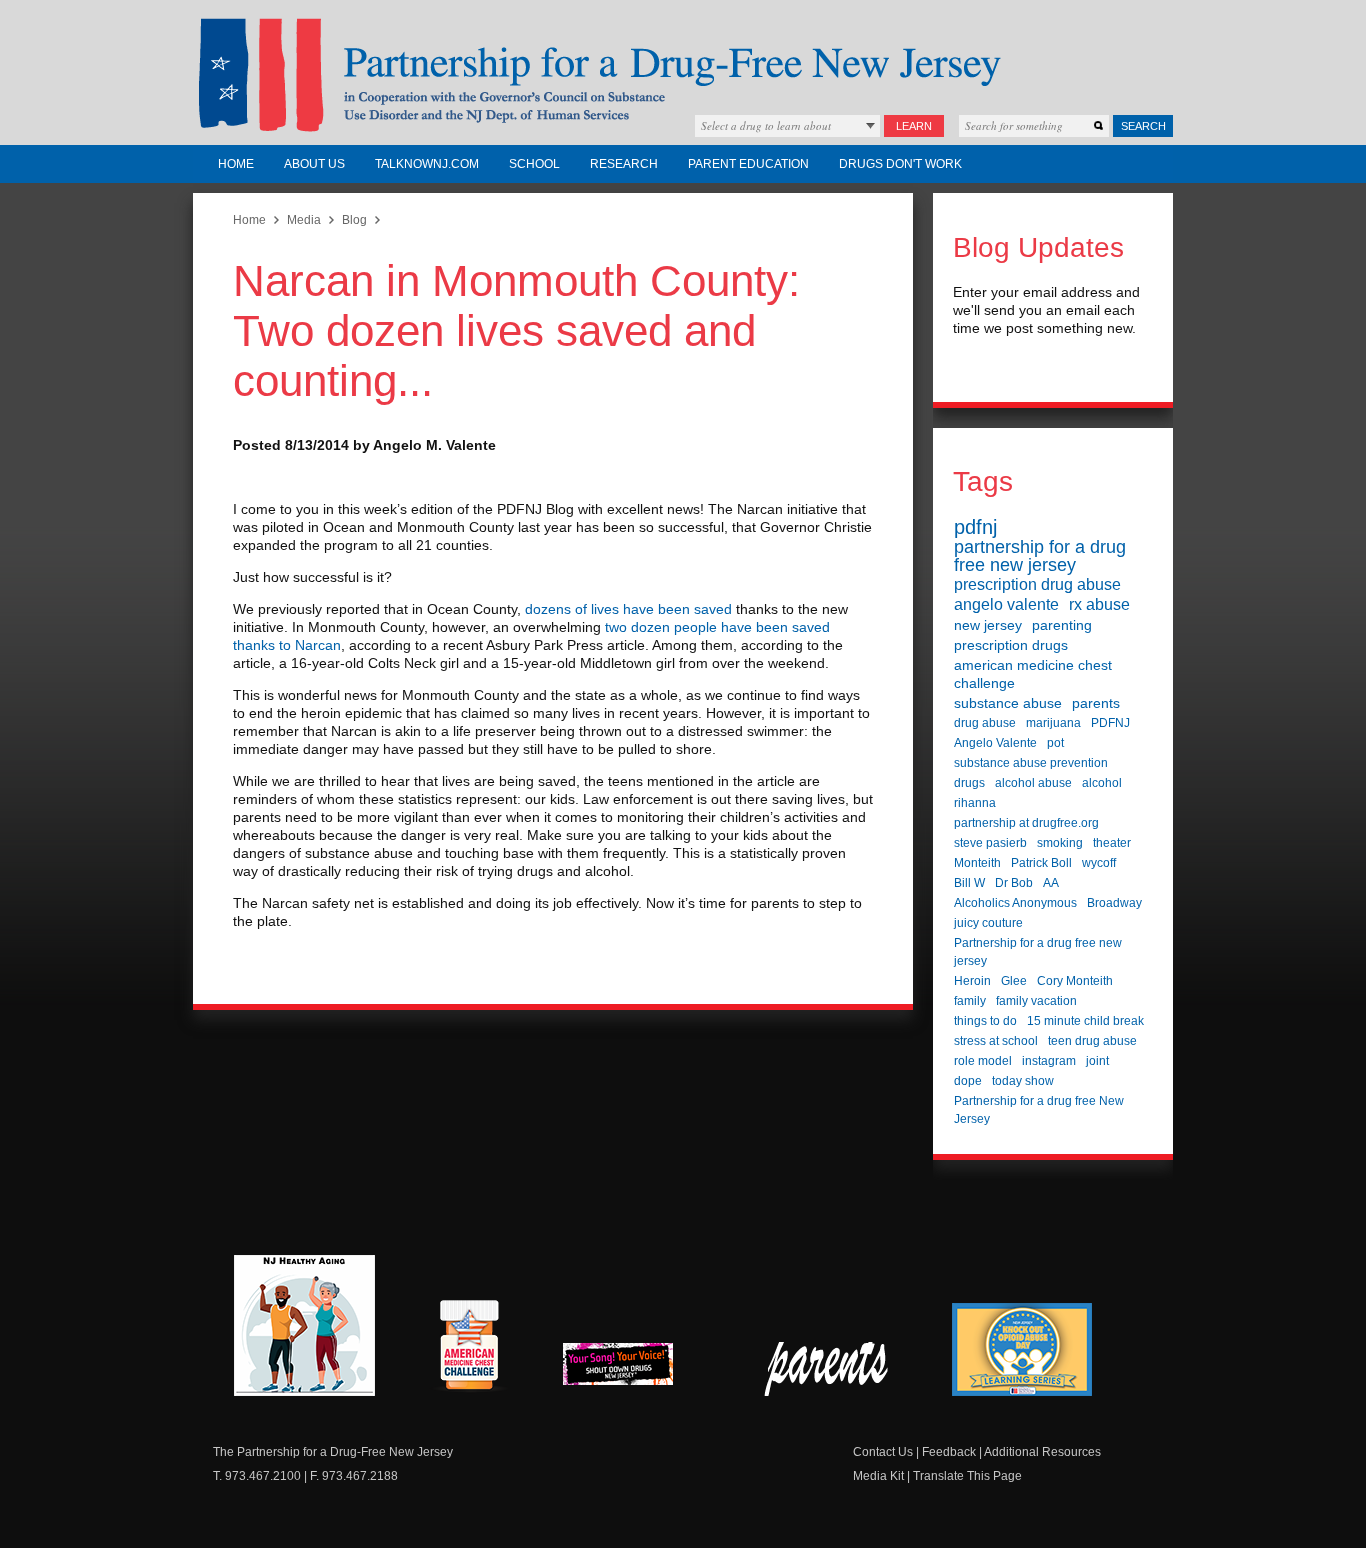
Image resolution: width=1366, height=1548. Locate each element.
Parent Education (748, 164)
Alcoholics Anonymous (1015, 903)
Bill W (969, 883)
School (534, 164)
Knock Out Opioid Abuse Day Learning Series (1022, 1349)
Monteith (977, 863)
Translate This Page (967, 1476)
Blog (354, 220)
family (970, 1001)
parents (1096, 703)
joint (1097, 1061)
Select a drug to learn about (766, 125)
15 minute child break (1085, 1021)
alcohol (1102, 783)
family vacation (1036, 1001)
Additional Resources (1042, 1452)
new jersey (988, 625)
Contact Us (883, 1452)
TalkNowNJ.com (427, 164)
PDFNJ (1110, 723)
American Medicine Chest (469, 1348)
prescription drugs (1011, 645)
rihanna (975, 803)
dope (968, 1081)
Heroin (972, 981)
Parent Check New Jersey (827, 1369)
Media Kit (878, 1476)
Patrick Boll (1041, 863)
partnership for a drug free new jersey (1040, 556)
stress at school (996, 1041)
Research (624, 164)
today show (1023, 1081)
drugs (969, 783)
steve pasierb (990, 843)
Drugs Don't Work (900, 164)
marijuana (1053, 723)
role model (983, 1061)
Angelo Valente (995, 743)
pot (1055, 743)
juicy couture (988, 923)
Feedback (949, 1452)
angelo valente (1006, 604)
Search (1143, 126)
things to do (985, 1021)
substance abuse (1008, 703)
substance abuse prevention (1031, 763)
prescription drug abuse (1037, 584)
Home (236, 164)
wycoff (1099, 863)
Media (304, 220)
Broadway (1114, 903)
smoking (1060, 843)
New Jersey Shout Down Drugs (633, 1369)
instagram (1049, 1061)
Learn (914, 126)
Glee (1014, 981)
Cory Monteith (1075, 981)
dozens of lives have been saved (630, 609)
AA (1051, 883)
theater (1112, 843)
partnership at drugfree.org (1026, 823)
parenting (1062, 625)
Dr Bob (1014, 883)
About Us (314, 164)
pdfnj (975, 527)
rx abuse (1099, 604)
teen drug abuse (1092, 1041)
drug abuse (985, 723)
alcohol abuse (1033, 783)
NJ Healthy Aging (304, 1325)
